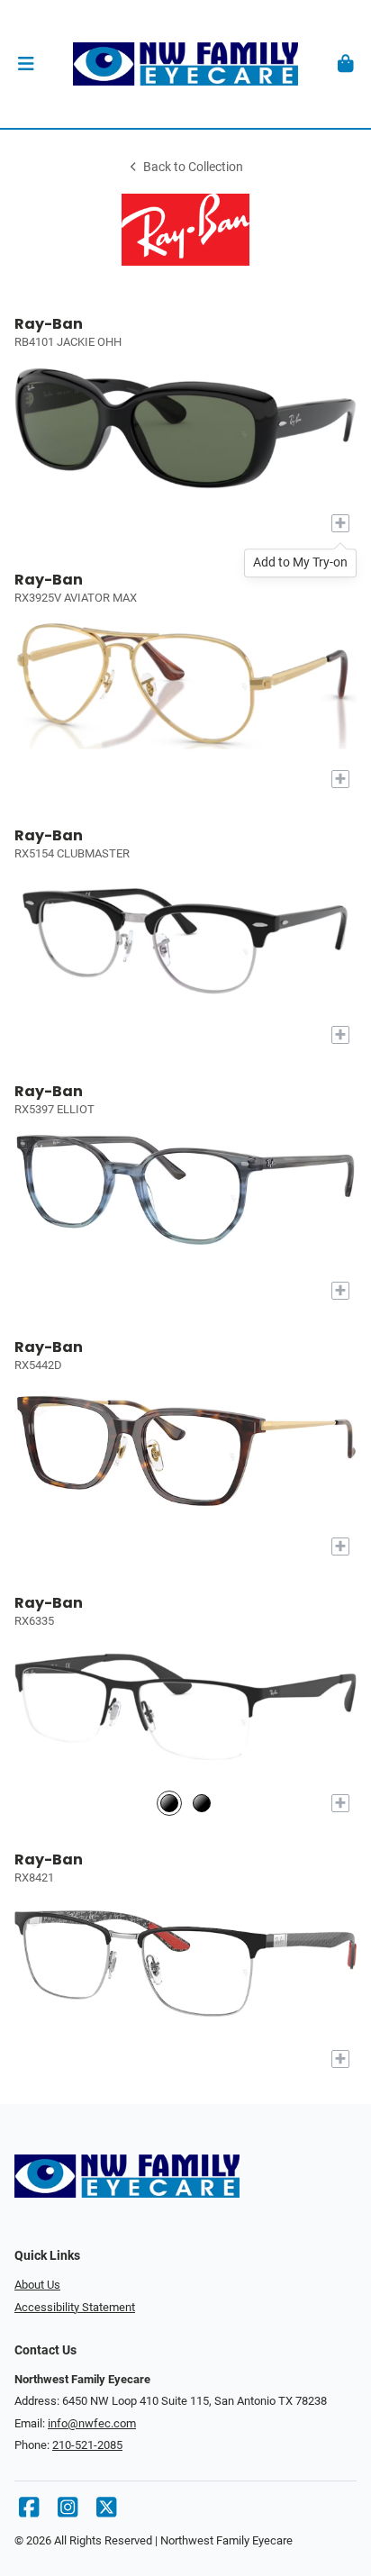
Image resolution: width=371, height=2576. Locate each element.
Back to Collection (193, 167)
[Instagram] (68, 2512)
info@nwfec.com (92, 2423)
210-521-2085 (87, 2445)
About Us (37, 2285)
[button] (26, 64)
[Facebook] (29, 2512)
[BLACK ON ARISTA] (202, 1803)
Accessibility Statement (75, 2307)
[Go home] (185, 64)
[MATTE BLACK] (169, 1803)
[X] (106, 2512)
